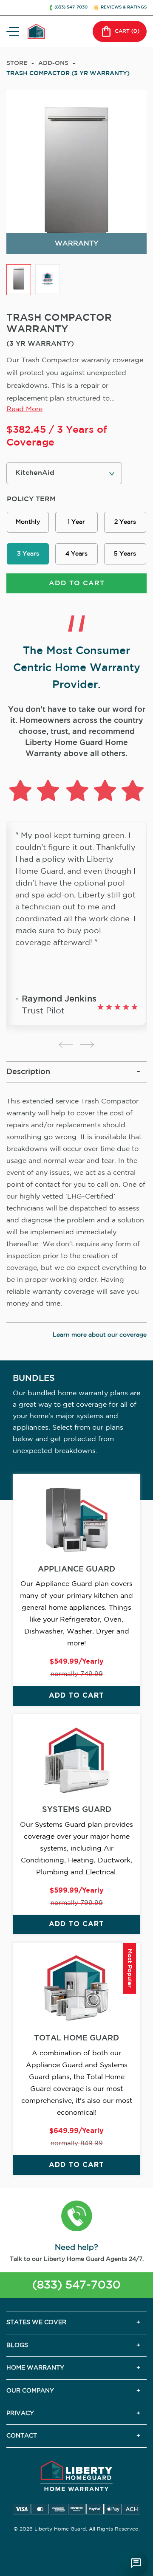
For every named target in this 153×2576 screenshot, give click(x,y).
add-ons (53, 63)
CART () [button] (127, 31)
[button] (77, 2217)
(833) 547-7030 (76, 2285)
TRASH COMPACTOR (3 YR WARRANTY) (68, 73)
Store (17, 63)
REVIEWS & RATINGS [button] (124, 7)
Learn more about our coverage (100, 1335)
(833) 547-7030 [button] (71, 7)
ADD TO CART (77, 583)
